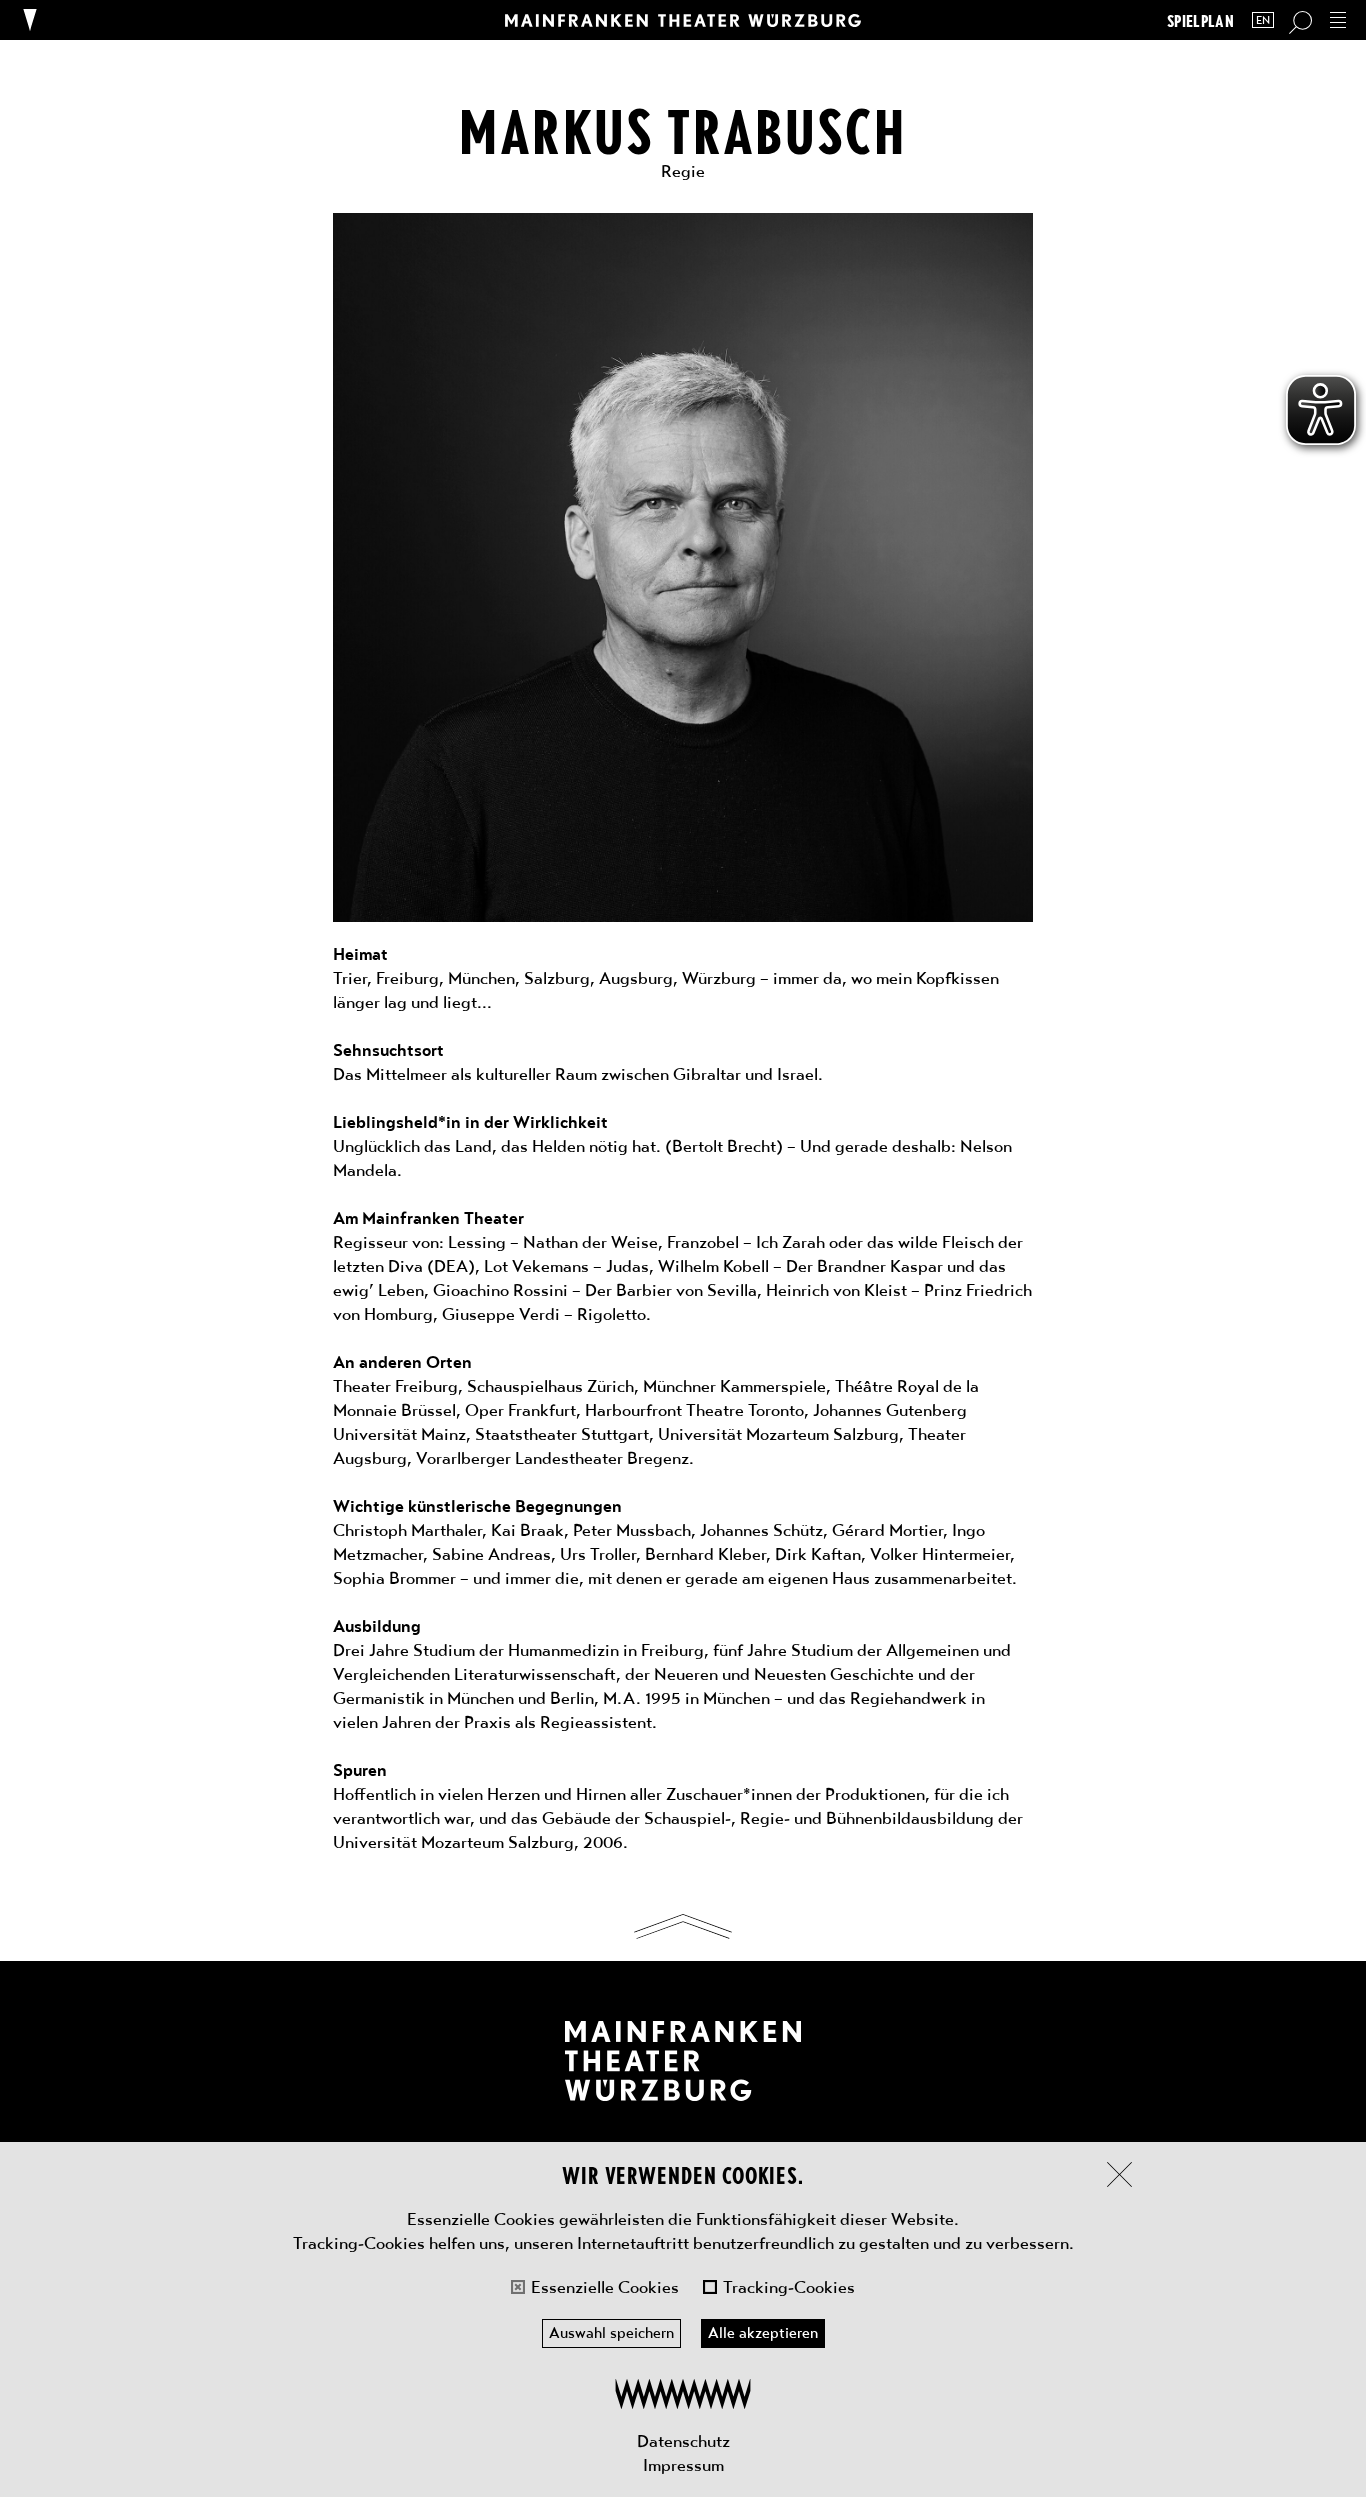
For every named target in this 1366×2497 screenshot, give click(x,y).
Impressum (683, 2465)
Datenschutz (683, 2441)
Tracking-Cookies (789, 2287)
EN (1263, 20)
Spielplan (1200, 20)
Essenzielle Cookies (605, 2287)
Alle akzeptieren (763, 2333)
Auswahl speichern (611, 2333)
